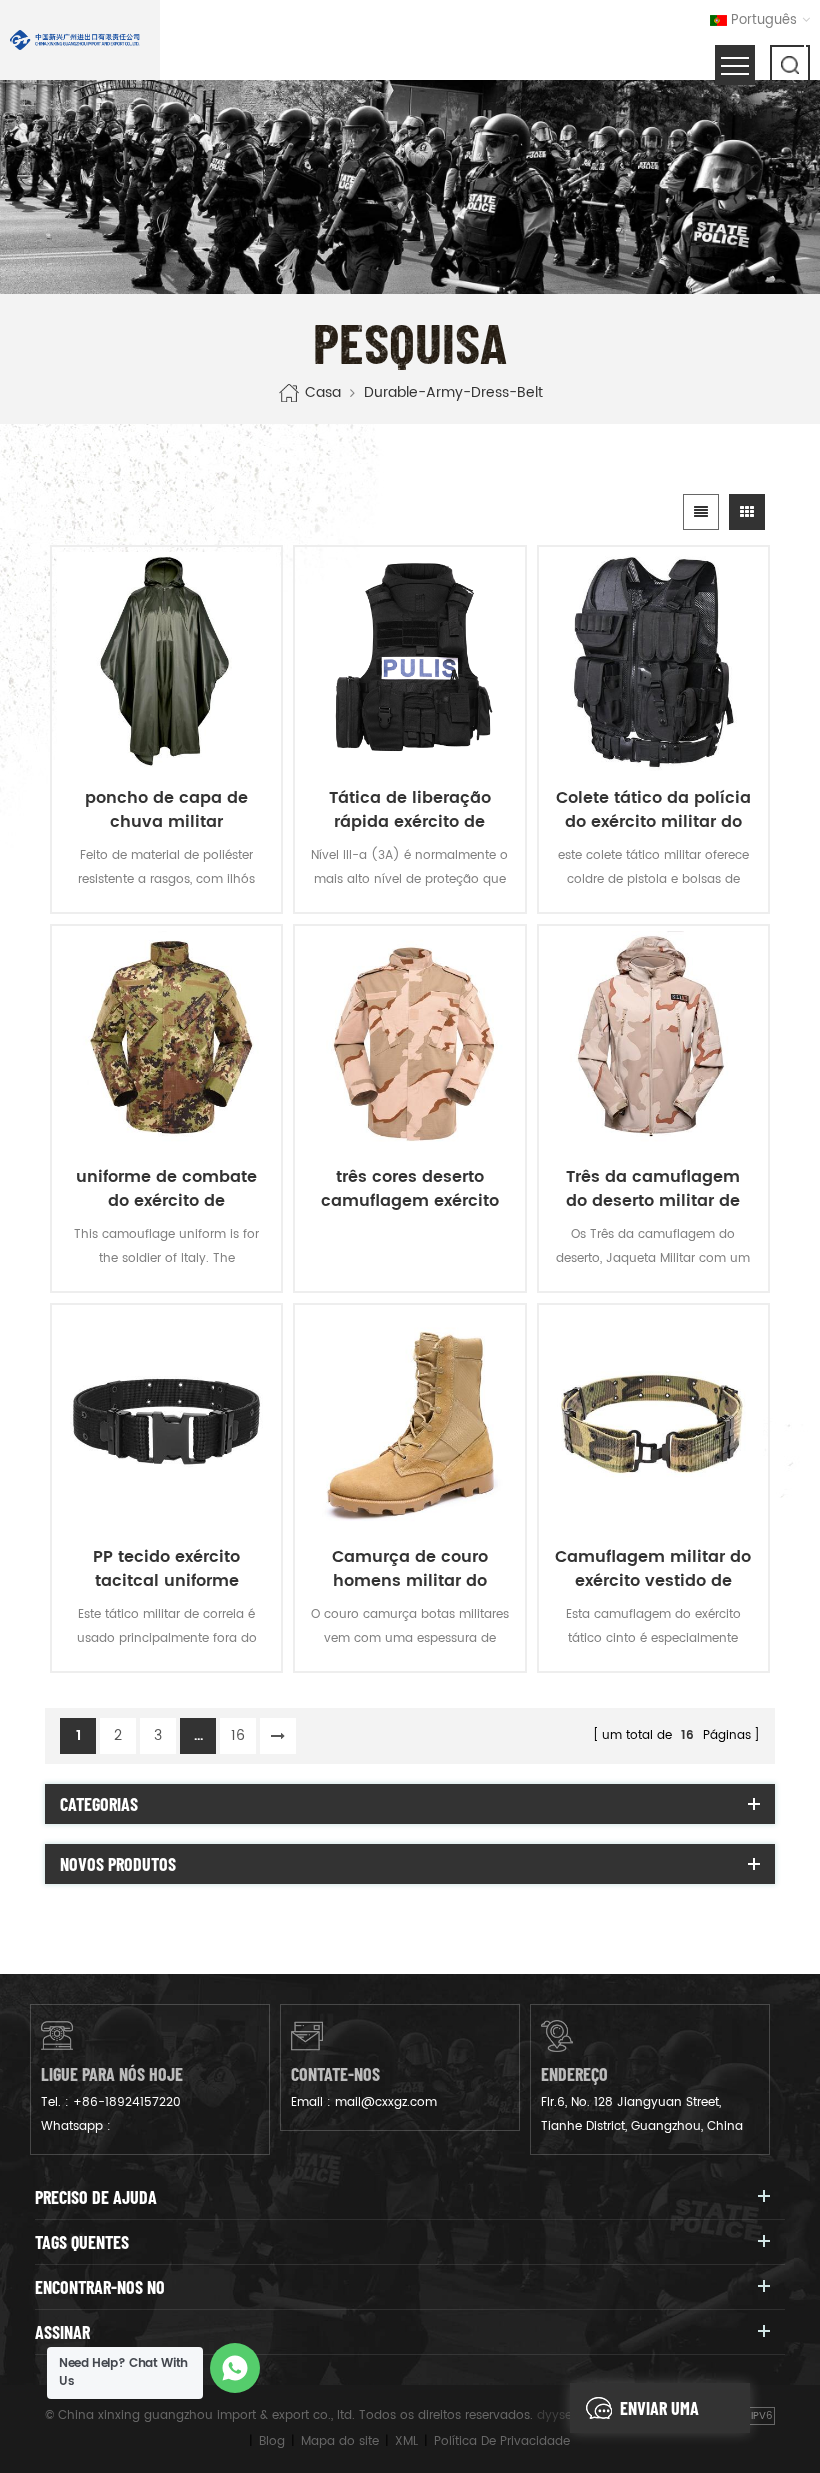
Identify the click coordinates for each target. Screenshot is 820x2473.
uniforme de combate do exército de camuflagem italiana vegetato (166, 1189)
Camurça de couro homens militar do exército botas (410, 1569)
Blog (272, 2441)
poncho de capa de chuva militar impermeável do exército (166, 810)
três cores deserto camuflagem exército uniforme (410, 1189)
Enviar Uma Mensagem (659, 2415)
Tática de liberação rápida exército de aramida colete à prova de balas (409, 810)
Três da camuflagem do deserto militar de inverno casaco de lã (653, 1189)
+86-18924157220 (127, 2102)
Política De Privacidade (502, 2441)
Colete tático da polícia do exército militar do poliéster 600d (653, 810)
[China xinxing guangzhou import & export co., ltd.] (75, 40)
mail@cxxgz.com (386, 2102)
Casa (323, 393)
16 (238, 1735)
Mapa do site (340, 2441)
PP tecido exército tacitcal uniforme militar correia (166, 1569)
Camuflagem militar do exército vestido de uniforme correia (653, 1569)
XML (406, 2441)
